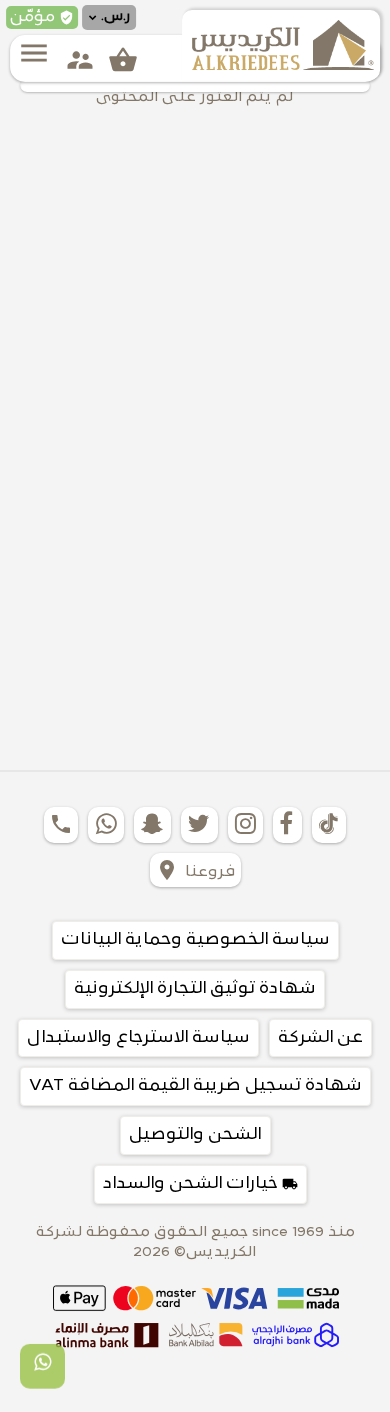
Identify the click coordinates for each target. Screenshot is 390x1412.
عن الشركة (320, 1038)
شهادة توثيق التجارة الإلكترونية (195, 989)
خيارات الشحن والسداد (200, 1184)
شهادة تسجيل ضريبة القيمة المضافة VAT (195, 1086)
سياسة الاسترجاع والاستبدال (138, 1038)
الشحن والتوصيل (195, 1135)
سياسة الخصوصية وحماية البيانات (195, 940)
